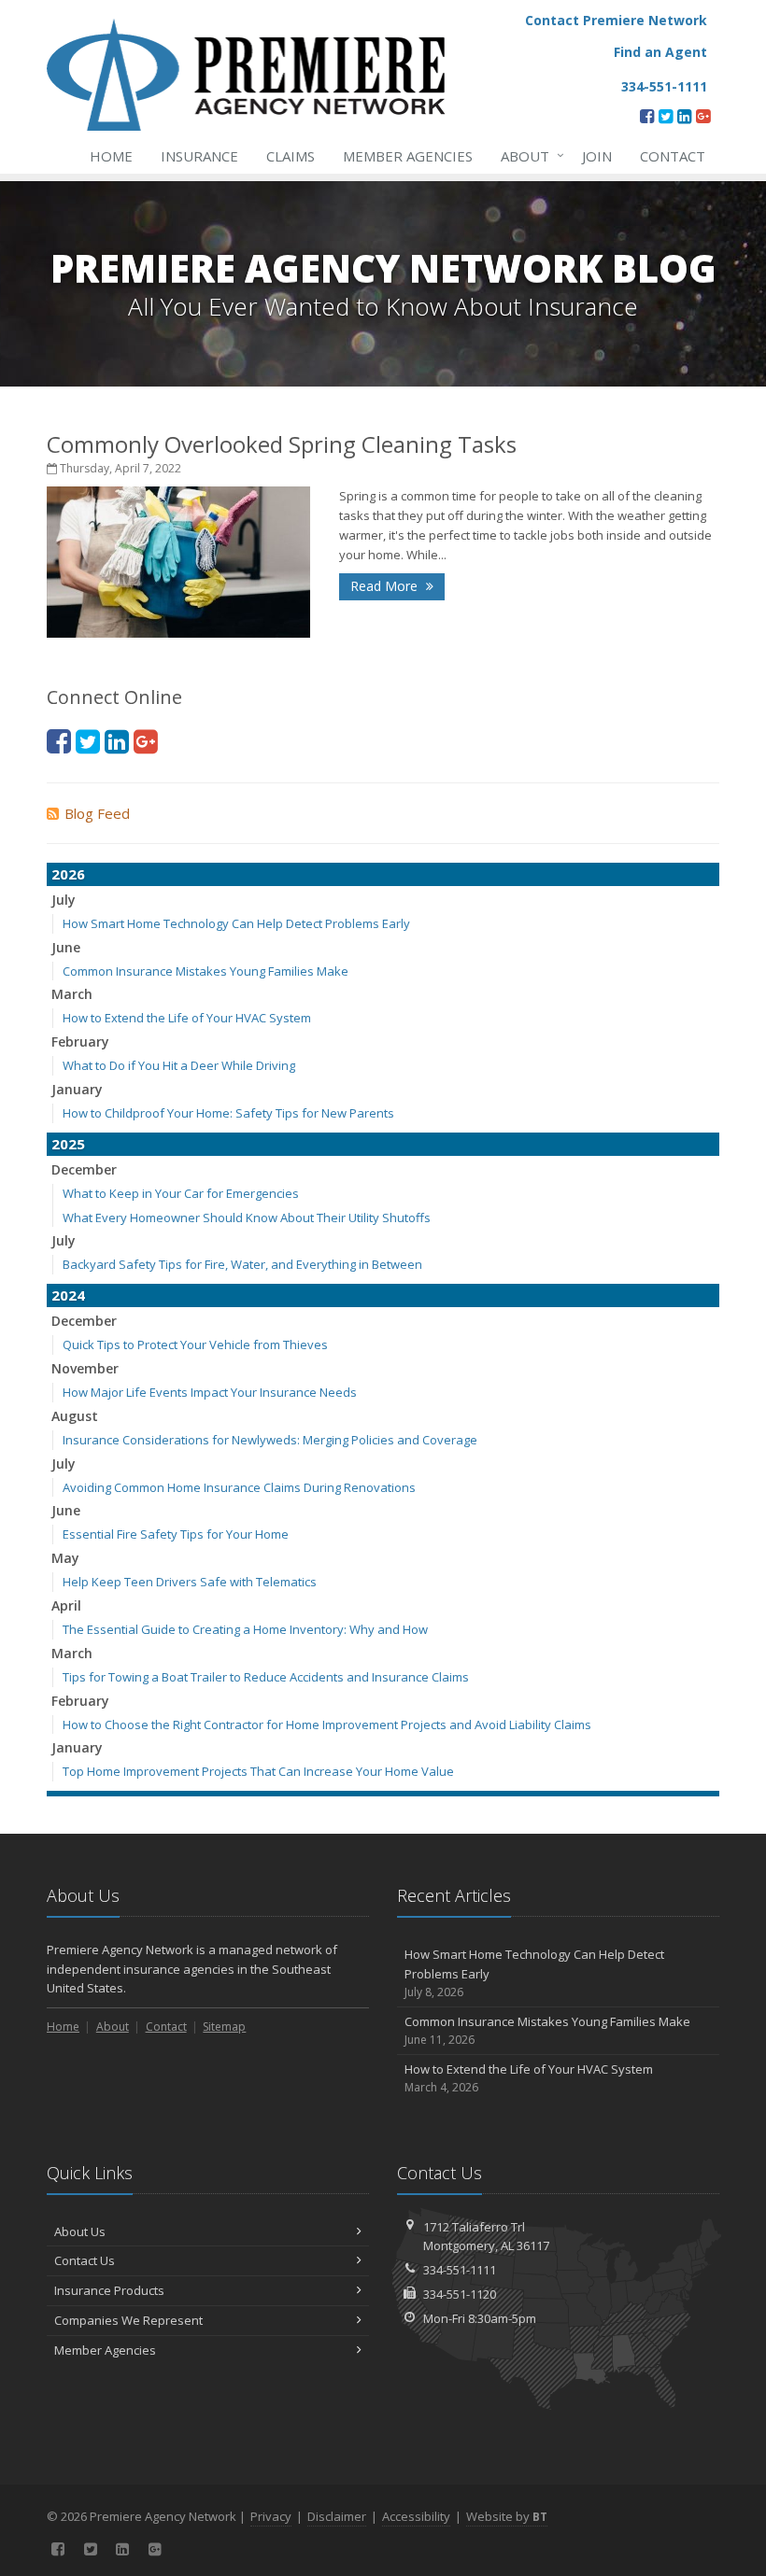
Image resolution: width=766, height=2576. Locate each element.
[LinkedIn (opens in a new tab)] (684, 116)
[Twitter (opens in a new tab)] (666, 116)
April (66, 1605)
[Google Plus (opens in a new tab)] (703, 116)
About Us (80, 2231)
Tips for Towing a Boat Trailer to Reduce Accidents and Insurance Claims (266, 1677)
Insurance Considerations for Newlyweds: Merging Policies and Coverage (270, 1440)
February (80, 1042)
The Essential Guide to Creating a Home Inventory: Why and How (245, 1629)
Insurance (199, 156)
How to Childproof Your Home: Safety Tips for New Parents (228, 1113)
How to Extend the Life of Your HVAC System (187, 1018)
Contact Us (85, 2260)
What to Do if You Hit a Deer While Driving (179, 1065)
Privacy (271, 2516)
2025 (68, 1144)
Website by (507, 2516)
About (528, 155)
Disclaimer (337, 2516)
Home (111, 156)
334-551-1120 (460, 2294)
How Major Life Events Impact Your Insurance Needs (210, 1392)
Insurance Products (109, 2290)
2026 (68, 874)
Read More (386, 586)
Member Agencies (408, 156)
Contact (673, 156)
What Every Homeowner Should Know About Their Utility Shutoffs (247, 1218)
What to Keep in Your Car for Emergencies (181, 1193)
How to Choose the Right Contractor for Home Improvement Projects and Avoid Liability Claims (327, 1724)
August (75, 1416)
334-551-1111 (460, 2270)
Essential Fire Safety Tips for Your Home (176, 1534)
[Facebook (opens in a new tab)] (647, 116)
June (66, 947)
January (77, 1089)
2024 (68, 1295)
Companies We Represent (128, 2320)
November (85, 1368)
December (84, 1169)
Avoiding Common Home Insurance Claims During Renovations (239, 1487)
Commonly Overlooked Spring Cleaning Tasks (282, 444)
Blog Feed (97, 813)
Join (597, 156)
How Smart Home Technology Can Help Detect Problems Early (236, 923)
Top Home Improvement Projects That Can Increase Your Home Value (258, 1771)
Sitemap (224, 2027)
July (64, 900)
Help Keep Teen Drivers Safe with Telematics (190, 1582)
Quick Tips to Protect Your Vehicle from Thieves (195, 1344)
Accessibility (416, 2516)
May (65, 1558)
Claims (291, 156)
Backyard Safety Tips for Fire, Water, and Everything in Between (242, 1264)
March (72, 994)
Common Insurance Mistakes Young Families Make (206, 971)
